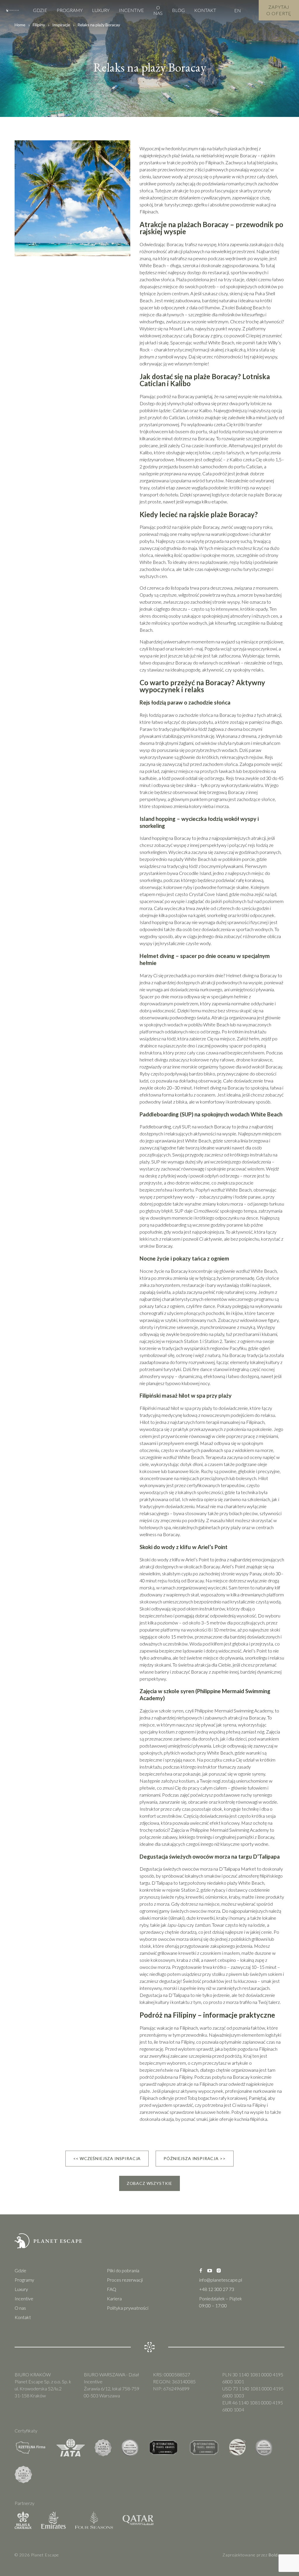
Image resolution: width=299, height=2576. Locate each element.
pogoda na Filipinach (258, 2049)
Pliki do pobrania (123, 2270)
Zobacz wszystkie (149, 2183)
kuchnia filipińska (251, 2119)
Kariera (114, 2298)
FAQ (112, 2289)
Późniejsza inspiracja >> (194, 2158)
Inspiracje (61, 25)
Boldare (277, 2555)
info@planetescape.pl (221, 2280)
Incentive (131, 10)
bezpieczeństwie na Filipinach (169, 2070)
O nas (158, 10)
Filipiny (39, 25)
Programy (70, 10)
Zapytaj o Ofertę (279, 10)
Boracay (241, 2077)
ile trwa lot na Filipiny (174, 2042)
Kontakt (205, 10)
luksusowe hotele (212, 2112)
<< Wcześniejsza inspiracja (107, 2158)
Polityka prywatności (128, 2308)
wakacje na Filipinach (177, 2028)
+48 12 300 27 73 (217, 2289)
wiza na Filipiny (252, 2105)
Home (20, 25)
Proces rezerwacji (125, 2280)
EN (238, 10)
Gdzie (40, 10)
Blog (178, 10)
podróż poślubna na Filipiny (166, 2077)
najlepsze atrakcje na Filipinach (188, 2084)
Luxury (101, 10)
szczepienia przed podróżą (215, 2056)
